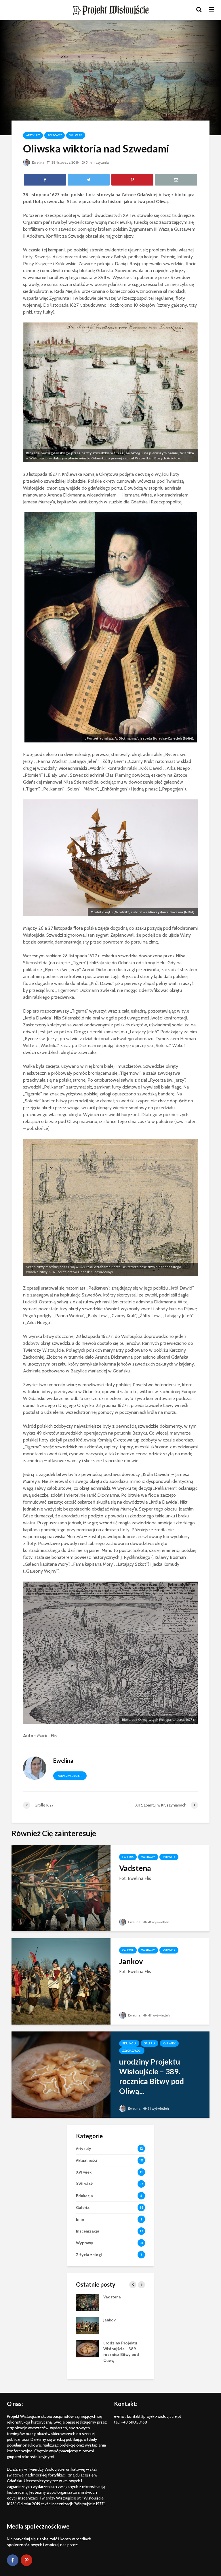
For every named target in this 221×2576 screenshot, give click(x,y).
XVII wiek (76, 135)
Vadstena (135, 1868)
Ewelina (38, 162)
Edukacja (129, 2043)
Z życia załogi (132, 2051)
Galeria (128, 1857)
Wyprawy (148, 1857)
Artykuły (33, 135)
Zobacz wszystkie (70, 1776)
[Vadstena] (61, 1888)
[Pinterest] (26, 2560)
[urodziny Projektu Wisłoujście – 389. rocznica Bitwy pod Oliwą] (61, 2074)
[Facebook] (13, 2560)
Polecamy (55, 135)
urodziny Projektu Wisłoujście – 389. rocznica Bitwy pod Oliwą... (152, 2076)
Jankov (131, 1961)
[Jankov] (61, 1981)
